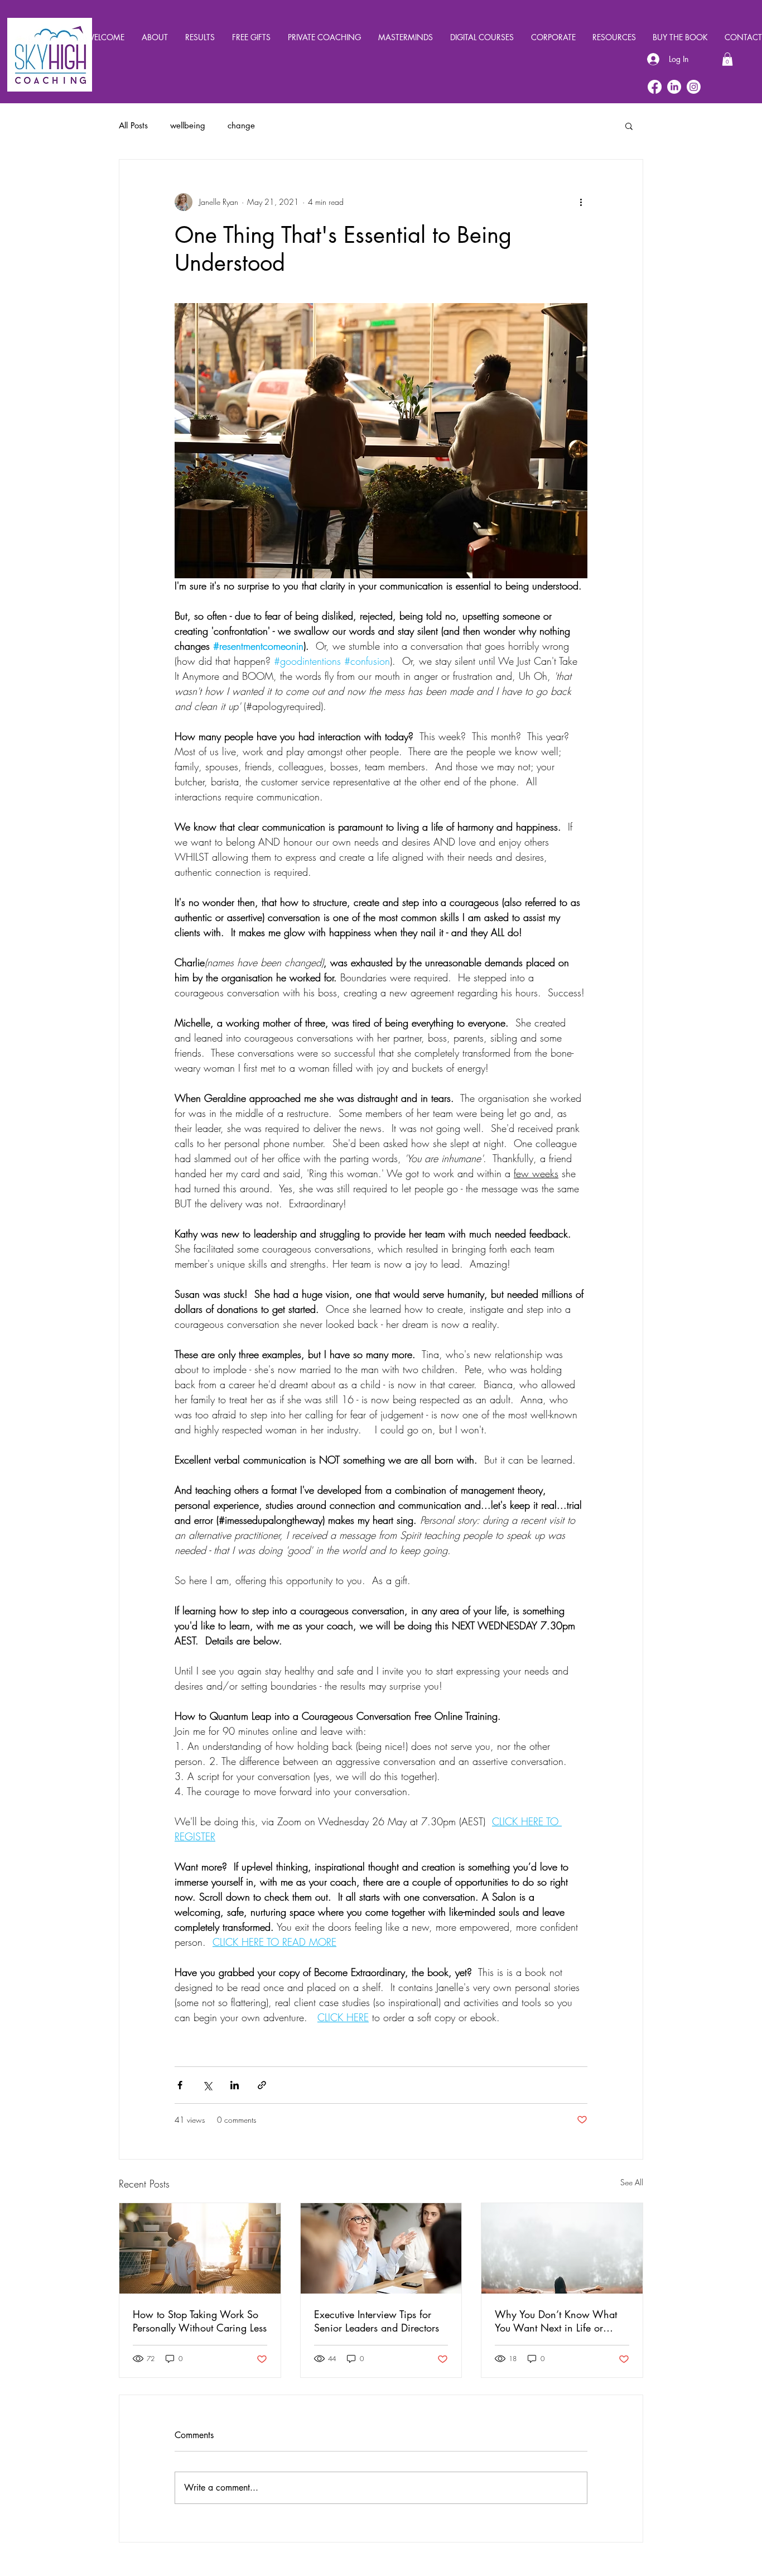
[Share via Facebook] (180, 2085)
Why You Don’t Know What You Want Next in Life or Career (556, 2321)
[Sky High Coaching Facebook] (655, 87)
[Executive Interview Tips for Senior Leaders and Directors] (381, 2248)
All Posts (133, 126)
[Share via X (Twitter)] (207, 2085)
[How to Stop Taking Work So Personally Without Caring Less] (200, 2248)
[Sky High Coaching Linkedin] (674, 87)
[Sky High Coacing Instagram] (694, 87)
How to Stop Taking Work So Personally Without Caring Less (200, 2321)
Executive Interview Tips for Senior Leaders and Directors (377, 2321)
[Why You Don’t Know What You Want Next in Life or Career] (562, 2248)
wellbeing (188, 126)
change (241, 126)
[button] (727, 59)
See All (632, 2182)
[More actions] (581, 202)
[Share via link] (262, 2085)
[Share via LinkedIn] (235, 2085)
